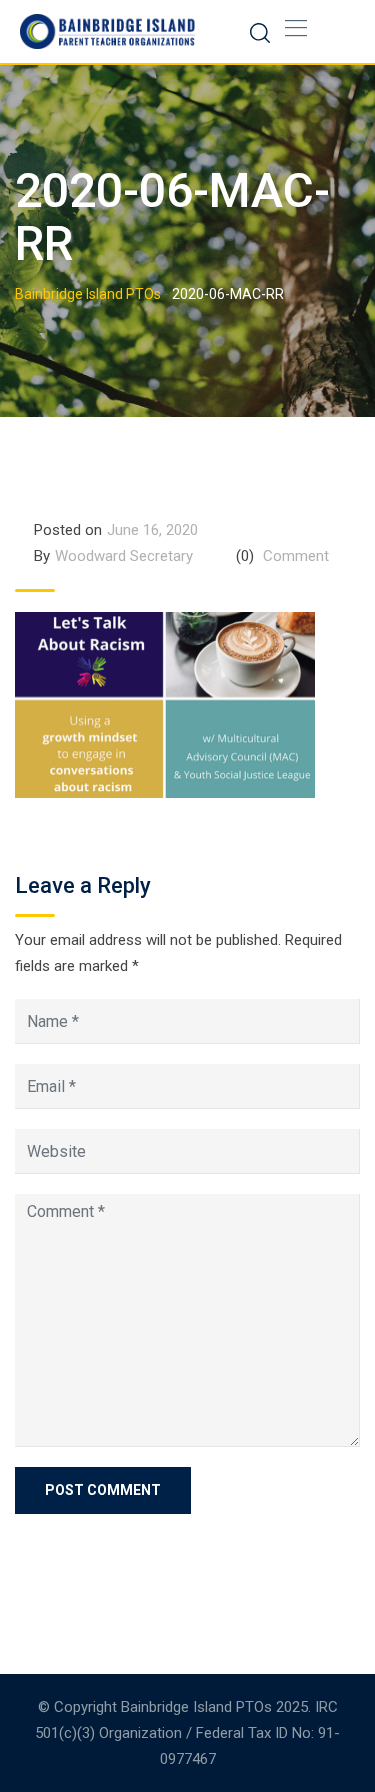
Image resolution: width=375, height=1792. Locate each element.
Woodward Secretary (124, 556)
